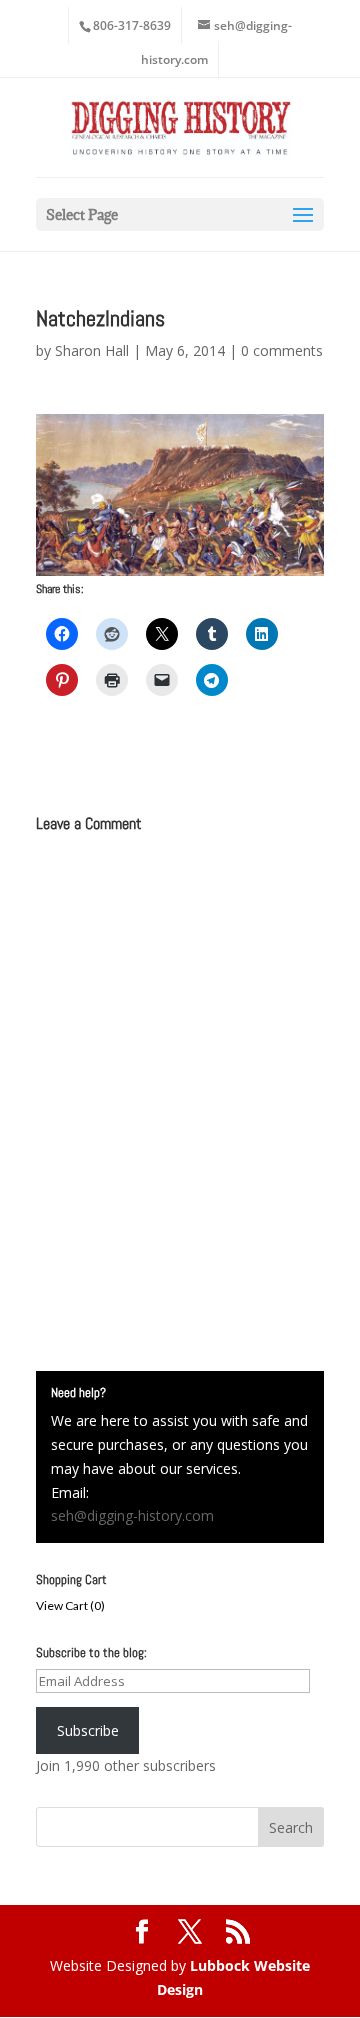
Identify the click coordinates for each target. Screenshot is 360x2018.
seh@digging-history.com (132, 1515)
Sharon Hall (92, 350)
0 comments (282, 350)
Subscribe (88, 1730)
